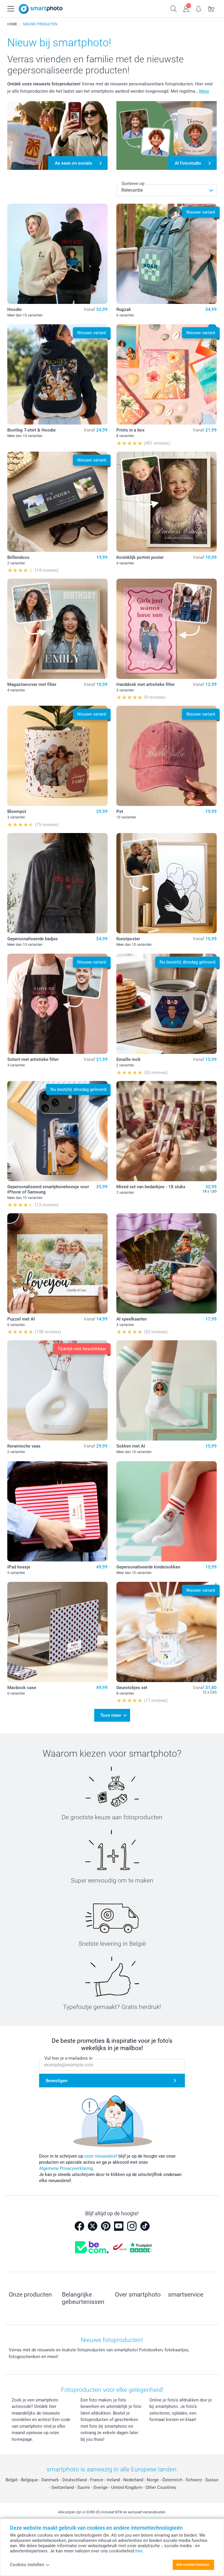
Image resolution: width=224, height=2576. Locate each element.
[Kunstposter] (167, 883)
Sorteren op (133, 184)
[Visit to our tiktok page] (145, 2226)
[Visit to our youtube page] (119, 2226)
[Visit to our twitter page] (92, 2226)
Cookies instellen (27, 2565)
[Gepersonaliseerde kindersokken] (167, 1511)
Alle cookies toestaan (193, 2565)
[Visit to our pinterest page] (106, 2226)
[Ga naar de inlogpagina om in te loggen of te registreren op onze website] (186, 8)
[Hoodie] (57, 254)
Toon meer (111, 1715)
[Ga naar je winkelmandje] (211, 8)
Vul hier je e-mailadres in (68, 2058)
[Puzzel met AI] (57, 1263)
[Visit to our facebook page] (79, 2226)
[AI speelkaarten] (167, 1263)
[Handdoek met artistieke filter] (167, 629)
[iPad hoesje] (57, 1511)
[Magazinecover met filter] (57, 629)
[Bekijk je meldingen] (199, 8)
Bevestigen (57, 2081)
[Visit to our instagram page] (132, 2226)
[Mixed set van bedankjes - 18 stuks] (167, 1131)
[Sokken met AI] (167, 1390)
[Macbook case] (57, 1632)
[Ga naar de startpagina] (41, 9)
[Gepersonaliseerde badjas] (57, 883)
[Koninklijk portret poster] (167, 502)
